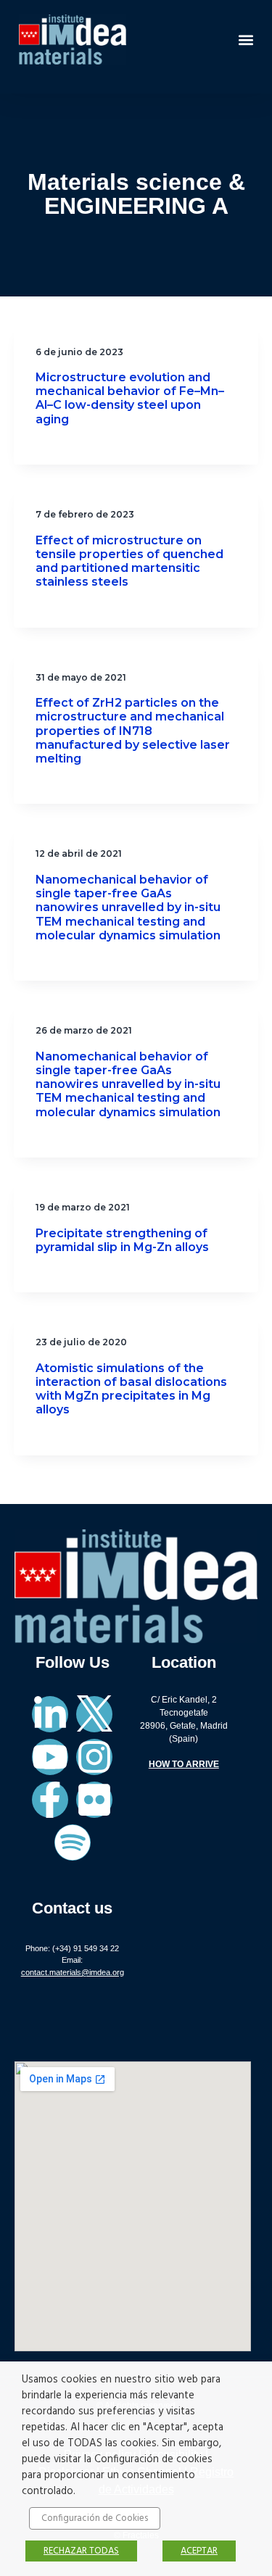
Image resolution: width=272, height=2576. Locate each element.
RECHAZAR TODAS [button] (81, 2551)
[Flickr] (94, 1800)
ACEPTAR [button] (199, 2551)
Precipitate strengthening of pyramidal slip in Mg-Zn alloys (122, 1240)
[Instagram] (94, 1757)
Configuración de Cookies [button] (95, 2518)
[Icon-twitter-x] (94, 1714)
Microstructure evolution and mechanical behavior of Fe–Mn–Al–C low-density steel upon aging (130, 398)
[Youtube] (50, 1757)
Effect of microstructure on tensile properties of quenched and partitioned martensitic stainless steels (129, 561)
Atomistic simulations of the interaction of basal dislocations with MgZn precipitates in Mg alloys (131, 1389)
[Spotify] (73, 1842)
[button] (246, 40)
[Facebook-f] (50, 1800)
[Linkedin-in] (50, 1714)
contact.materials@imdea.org (73, 1972)
